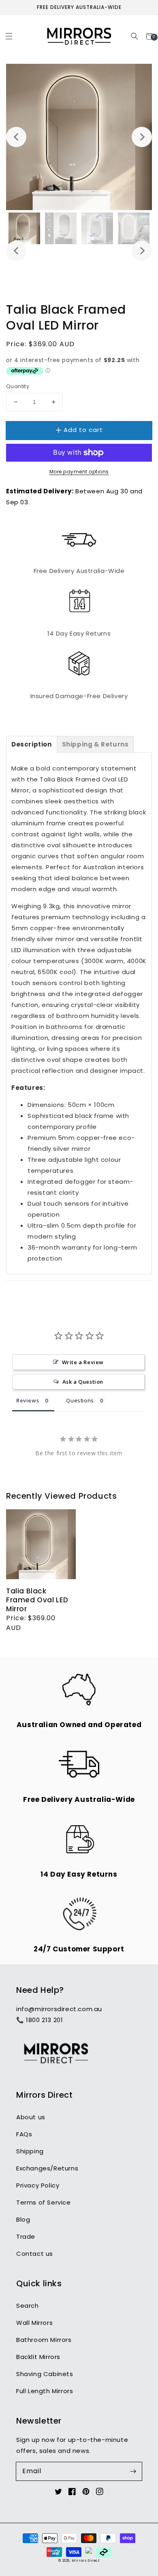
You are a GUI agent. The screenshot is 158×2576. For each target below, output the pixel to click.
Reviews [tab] (28, 1400)
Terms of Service (44, 2202)
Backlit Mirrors (38, 2357)
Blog (23, 2219)
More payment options (79, 472)
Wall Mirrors (34, 2323)
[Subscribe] (133, 2471)
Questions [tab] (80, 1400)
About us (31, 2117)
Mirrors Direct (85, 2561)
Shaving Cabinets (45, 2374)
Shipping (30, 2151)
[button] (9, 36)
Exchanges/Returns (47, 2168)
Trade (26, 2236)
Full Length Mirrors (45, 2391)
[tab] (32, 744)
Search (28, 2306)
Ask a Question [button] (83, 1382)
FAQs (24, 2134)
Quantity (18, 386)
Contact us (35, 2254)
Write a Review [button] (83, 1362)
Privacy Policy (38, 2185)
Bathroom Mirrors (44, 2340)
